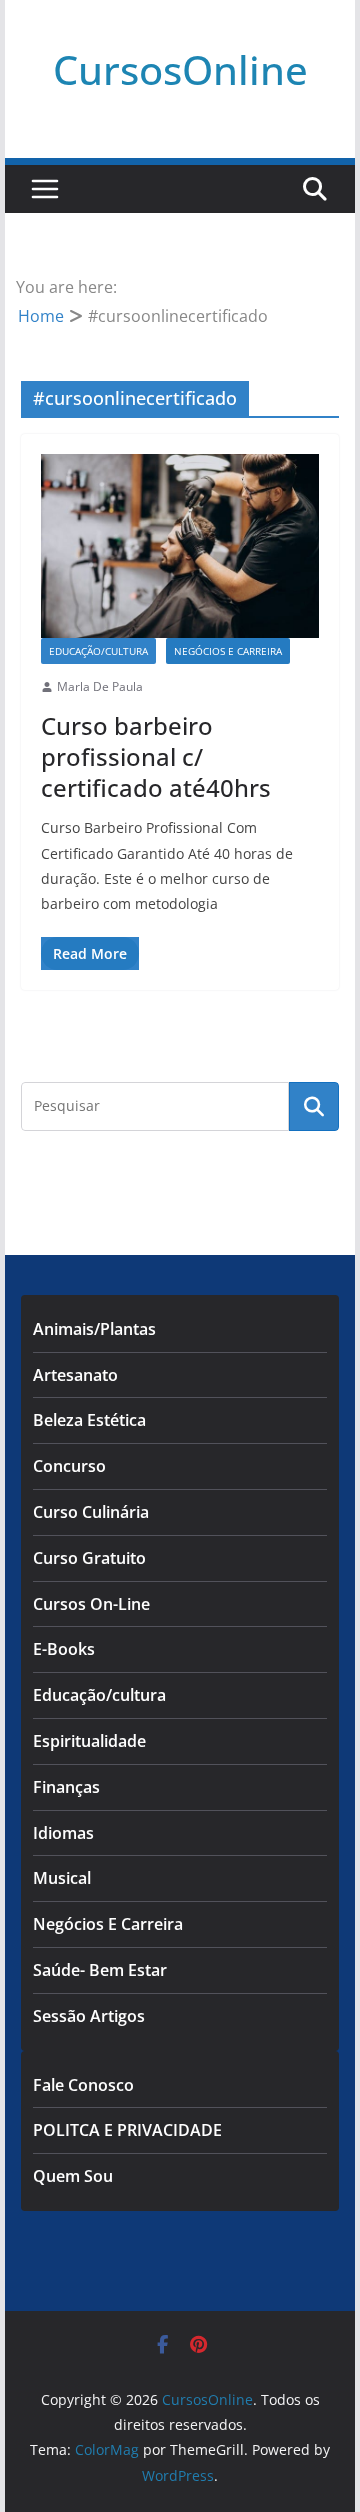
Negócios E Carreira (228, 651)
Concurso (69, 1466)
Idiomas (63, 1833)
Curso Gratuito (89, 1558)
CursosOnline (180, 69)
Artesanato (75, 1375)
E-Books (64, 1649)
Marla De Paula (100, 686)
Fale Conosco (83, 2085)
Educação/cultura (98, 651)
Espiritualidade (89, 1741)
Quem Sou (73, 2176)
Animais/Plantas (94, 1329)
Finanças (66, 1787)
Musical (62, 1878)
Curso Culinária (91, 1512)
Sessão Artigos (89, 2016)
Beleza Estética (89, 1420)
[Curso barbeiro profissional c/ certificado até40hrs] (179, 546)
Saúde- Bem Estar (100, 1970)
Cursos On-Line (91, 1604)
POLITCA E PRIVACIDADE (127, 2130)
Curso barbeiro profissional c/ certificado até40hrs (156, 756)
